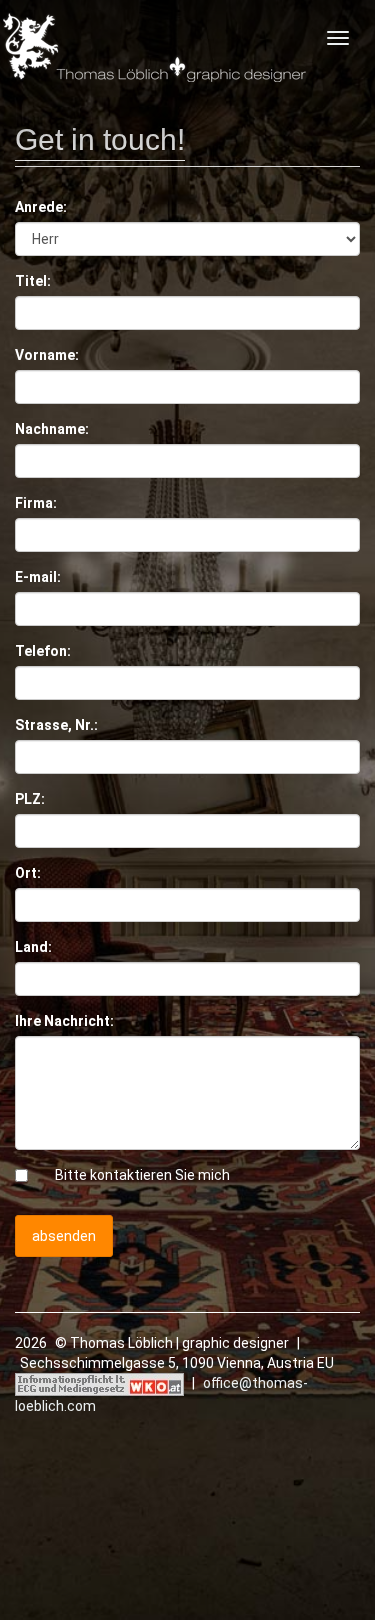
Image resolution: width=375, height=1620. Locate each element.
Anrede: (41, 207)
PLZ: (30, 799)
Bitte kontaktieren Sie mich (142, 1175)
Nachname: (52, 429)
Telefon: (43, 651)
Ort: (28, 873)
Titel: (33, 281)
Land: (33, 947)
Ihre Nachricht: (64, 1021)
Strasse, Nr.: (56, 725)
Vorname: (47, 355)
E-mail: (38, 577)
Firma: (36, 503)
